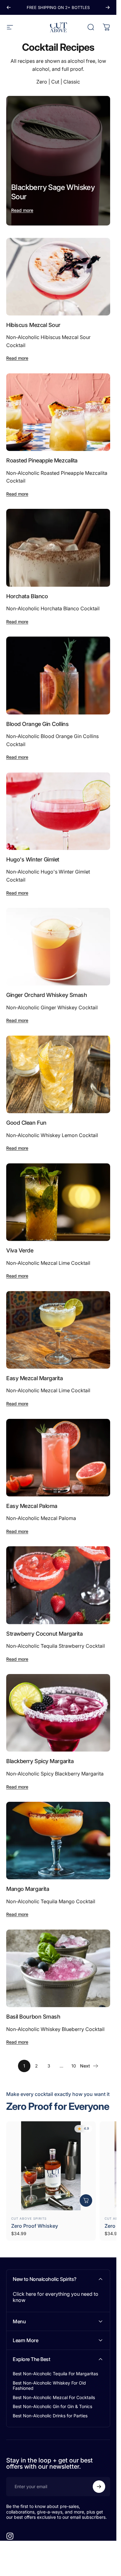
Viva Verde (20, 1250)
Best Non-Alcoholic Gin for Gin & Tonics (52, 2406)
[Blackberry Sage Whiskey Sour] (58, 161)
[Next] (108, 7)
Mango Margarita (28, 1889)
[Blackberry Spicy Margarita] (58, 1713)
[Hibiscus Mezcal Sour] (58, 277)
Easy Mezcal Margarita (35, 1378)
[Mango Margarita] (58, 1841)
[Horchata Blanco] (58, 548)
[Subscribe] (99, 2487)
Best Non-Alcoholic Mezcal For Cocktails (54, 2397)
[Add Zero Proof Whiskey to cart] (86, 2200)
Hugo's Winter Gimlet (33, 859)
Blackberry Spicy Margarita (40, 1761)
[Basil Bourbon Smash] (58, 1968)
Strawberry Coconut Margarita (44, 1634)
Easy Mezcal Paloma (32, 1506)
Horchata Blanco (27, 596)
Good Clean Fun (26, 1123)
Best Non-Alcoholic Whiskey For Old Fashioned (49, 2386)
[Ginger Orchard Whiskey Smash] (58, 947)
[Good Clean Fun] (58, 1074)
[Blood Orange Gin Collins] (58, 675)
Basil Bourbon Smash (33, 2017)
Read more (22, 210)
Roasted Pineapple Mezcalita (42, 460)
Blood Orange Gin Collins (37, 724)
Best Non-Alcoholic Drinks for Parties (50, 2416)
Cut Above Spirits (29, 2218)
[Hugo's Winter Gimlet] (58, 811)
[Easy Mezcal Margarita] (58, 1330)
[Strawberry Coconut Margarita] (58, 1585)
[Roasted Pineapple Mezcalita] (58, 412)
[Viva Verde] (58, 1202)
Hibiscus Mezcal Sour (33, 325)
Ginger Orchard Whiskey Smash (47, 995)
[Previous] (9, 7)
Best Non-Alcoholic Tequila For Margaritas (55, 2374)
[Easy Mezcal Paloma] (58, 1458)
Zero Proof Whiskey (35, 2226)
